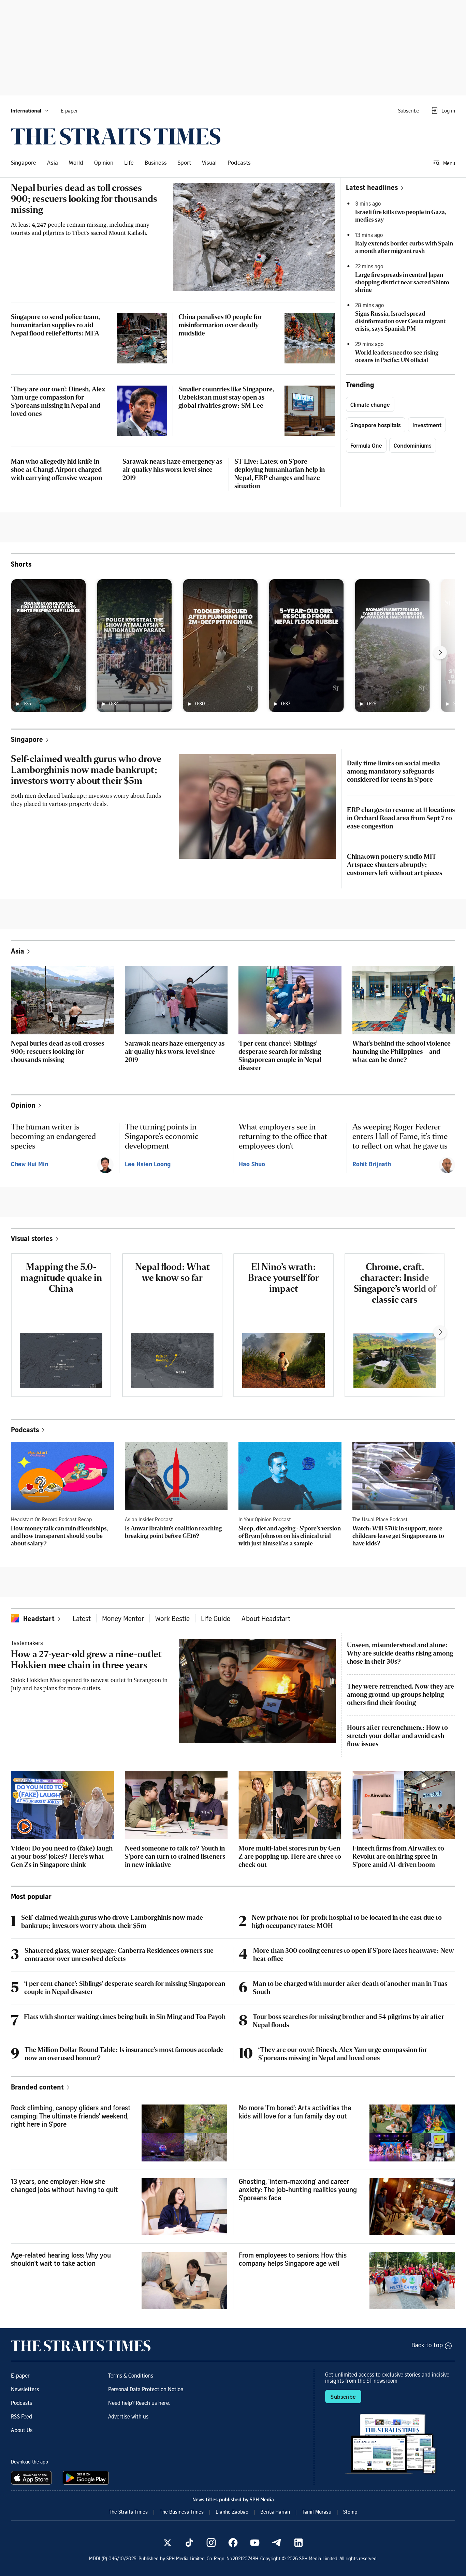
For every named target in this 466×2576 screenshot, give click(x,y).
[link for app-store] (33, 2478)
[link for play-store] (86, 2478)
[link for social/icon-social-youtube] (255, 2543)
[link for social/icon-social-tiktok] (189, 2543)
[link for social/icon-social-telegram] (277, 2543)
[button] (30, 110)
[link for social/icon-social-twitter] (168, 2543)
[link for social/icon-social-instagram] (211, 2543)
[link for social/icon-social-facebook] (233, 2543)
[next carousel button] (440, 653)
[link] (116, 136)
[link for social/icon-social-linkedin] (298, 2543)
